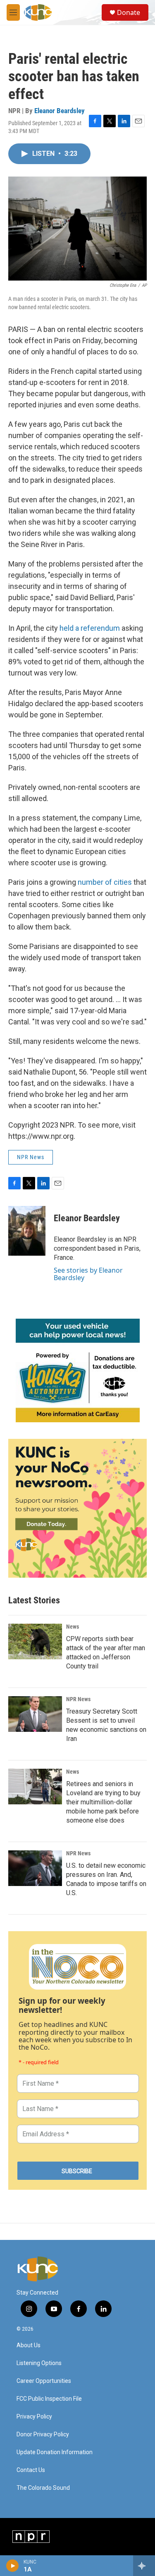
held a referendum (90, 628)
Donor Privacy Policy (43, 2434)
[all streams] (144, 2566)
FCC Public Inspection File (49, 2399)
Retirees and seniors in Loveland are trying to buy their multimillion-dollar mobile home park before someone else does (103, 1802)
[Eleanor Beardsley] (27, 1231)
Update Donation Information (55, 2452)
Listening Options (39, 2363)
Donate (129, 12)
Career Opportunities (44, 2381)
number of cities (105, 882)
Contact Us (31, 2470)
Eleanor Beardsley (60, 111)
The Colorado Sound (43, 2488)
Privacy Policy (34, 2417)
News (73, 1627)
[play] (13, 2566)
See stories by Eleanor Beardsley (88, 1274)
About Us (29, 2345)
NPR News (31, 1157)
